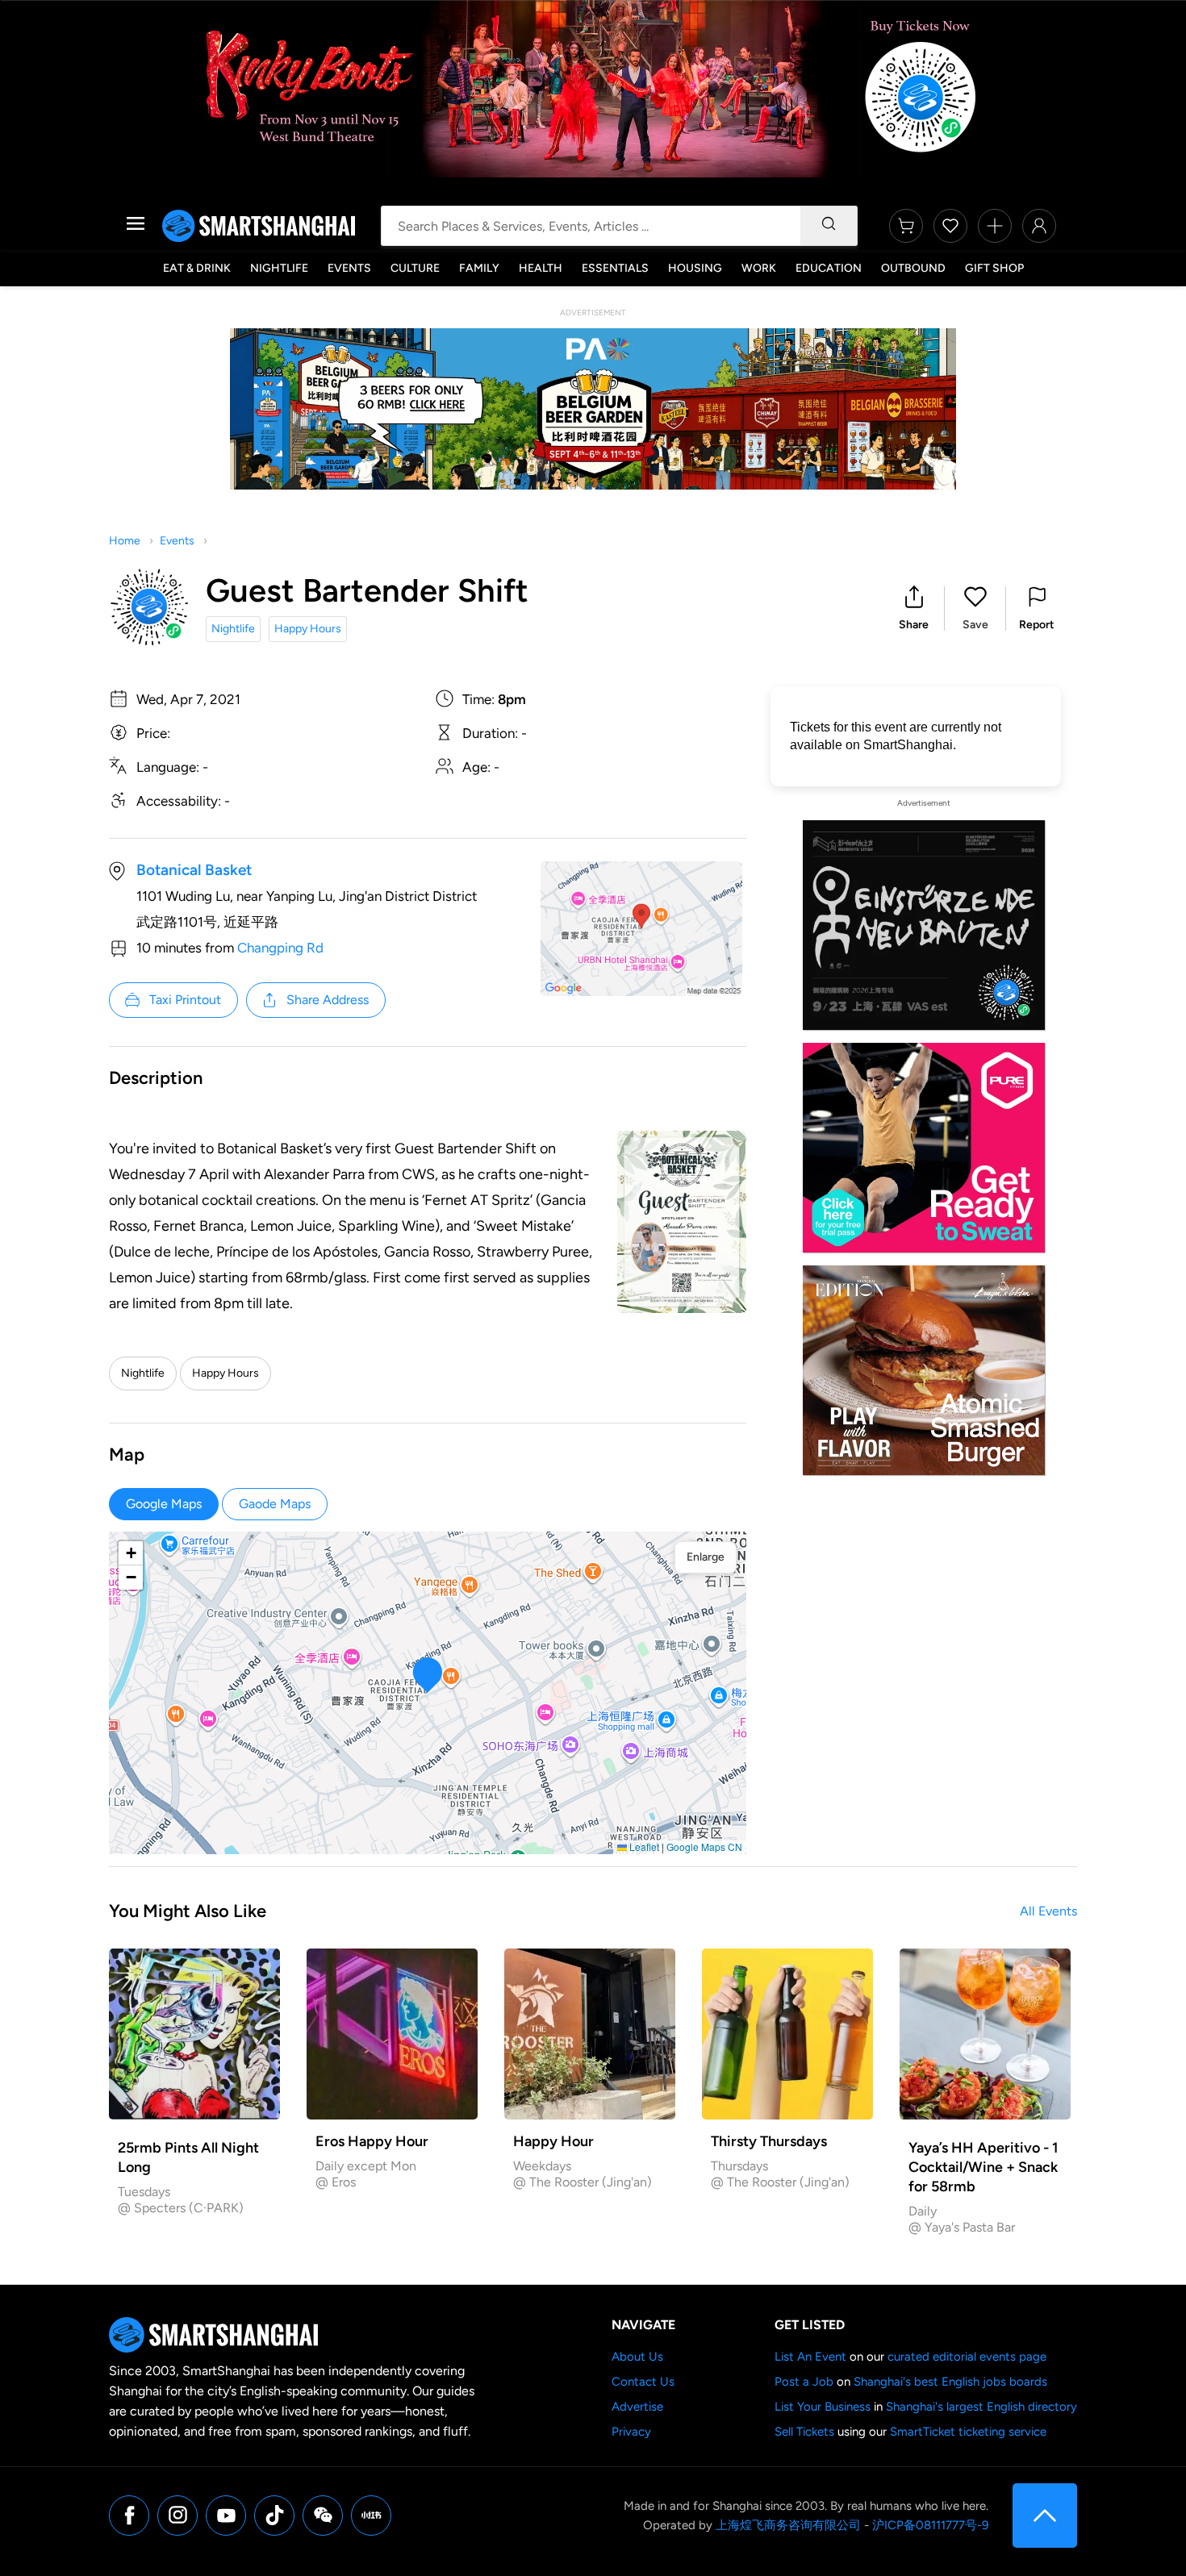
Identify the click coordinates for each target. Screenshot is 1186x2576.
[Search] (829, 226)
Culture (415, 268)
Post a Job (804, 2382)
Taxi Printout (185, 1000)
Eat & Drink (197, 268)
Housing (695, 268)
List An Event (810, 2357)
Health (541, 268)
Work (759, 268)
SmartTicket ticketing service (968, 2432)
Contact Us (643, 2382)
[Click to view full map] (641, 929)
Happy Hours (308, 629)
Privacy (631, 2432)
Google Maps (164, 1504)
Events (349, 268)
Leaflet (643, 1847)
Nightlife (279, 268)
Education (829, 268)
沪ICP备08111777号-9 (930, 2525)
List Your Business (823, 2407)
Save (975, 625)
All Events (1048, 1911)
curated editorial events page (967, 2357)
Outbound (913, 268)
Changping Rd (280, 948)
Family (479, 268)
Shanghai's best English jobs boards (950, 2382)
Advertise (637, 2407)
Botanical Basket (194, 870)
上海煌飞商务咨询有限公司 (788, 2525)
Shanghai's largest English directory (981, 2407)
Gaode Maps (275, 1504)
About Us (637, 2357)
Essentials (615, 268)
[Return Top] (1045, 2516)
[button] (914, 609)
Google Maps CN (704, 1847)
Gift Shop (994, 268)
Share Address (328, 1000)
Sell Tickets (804, 2432)
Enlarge (706, 1557)
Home (125, 541)
